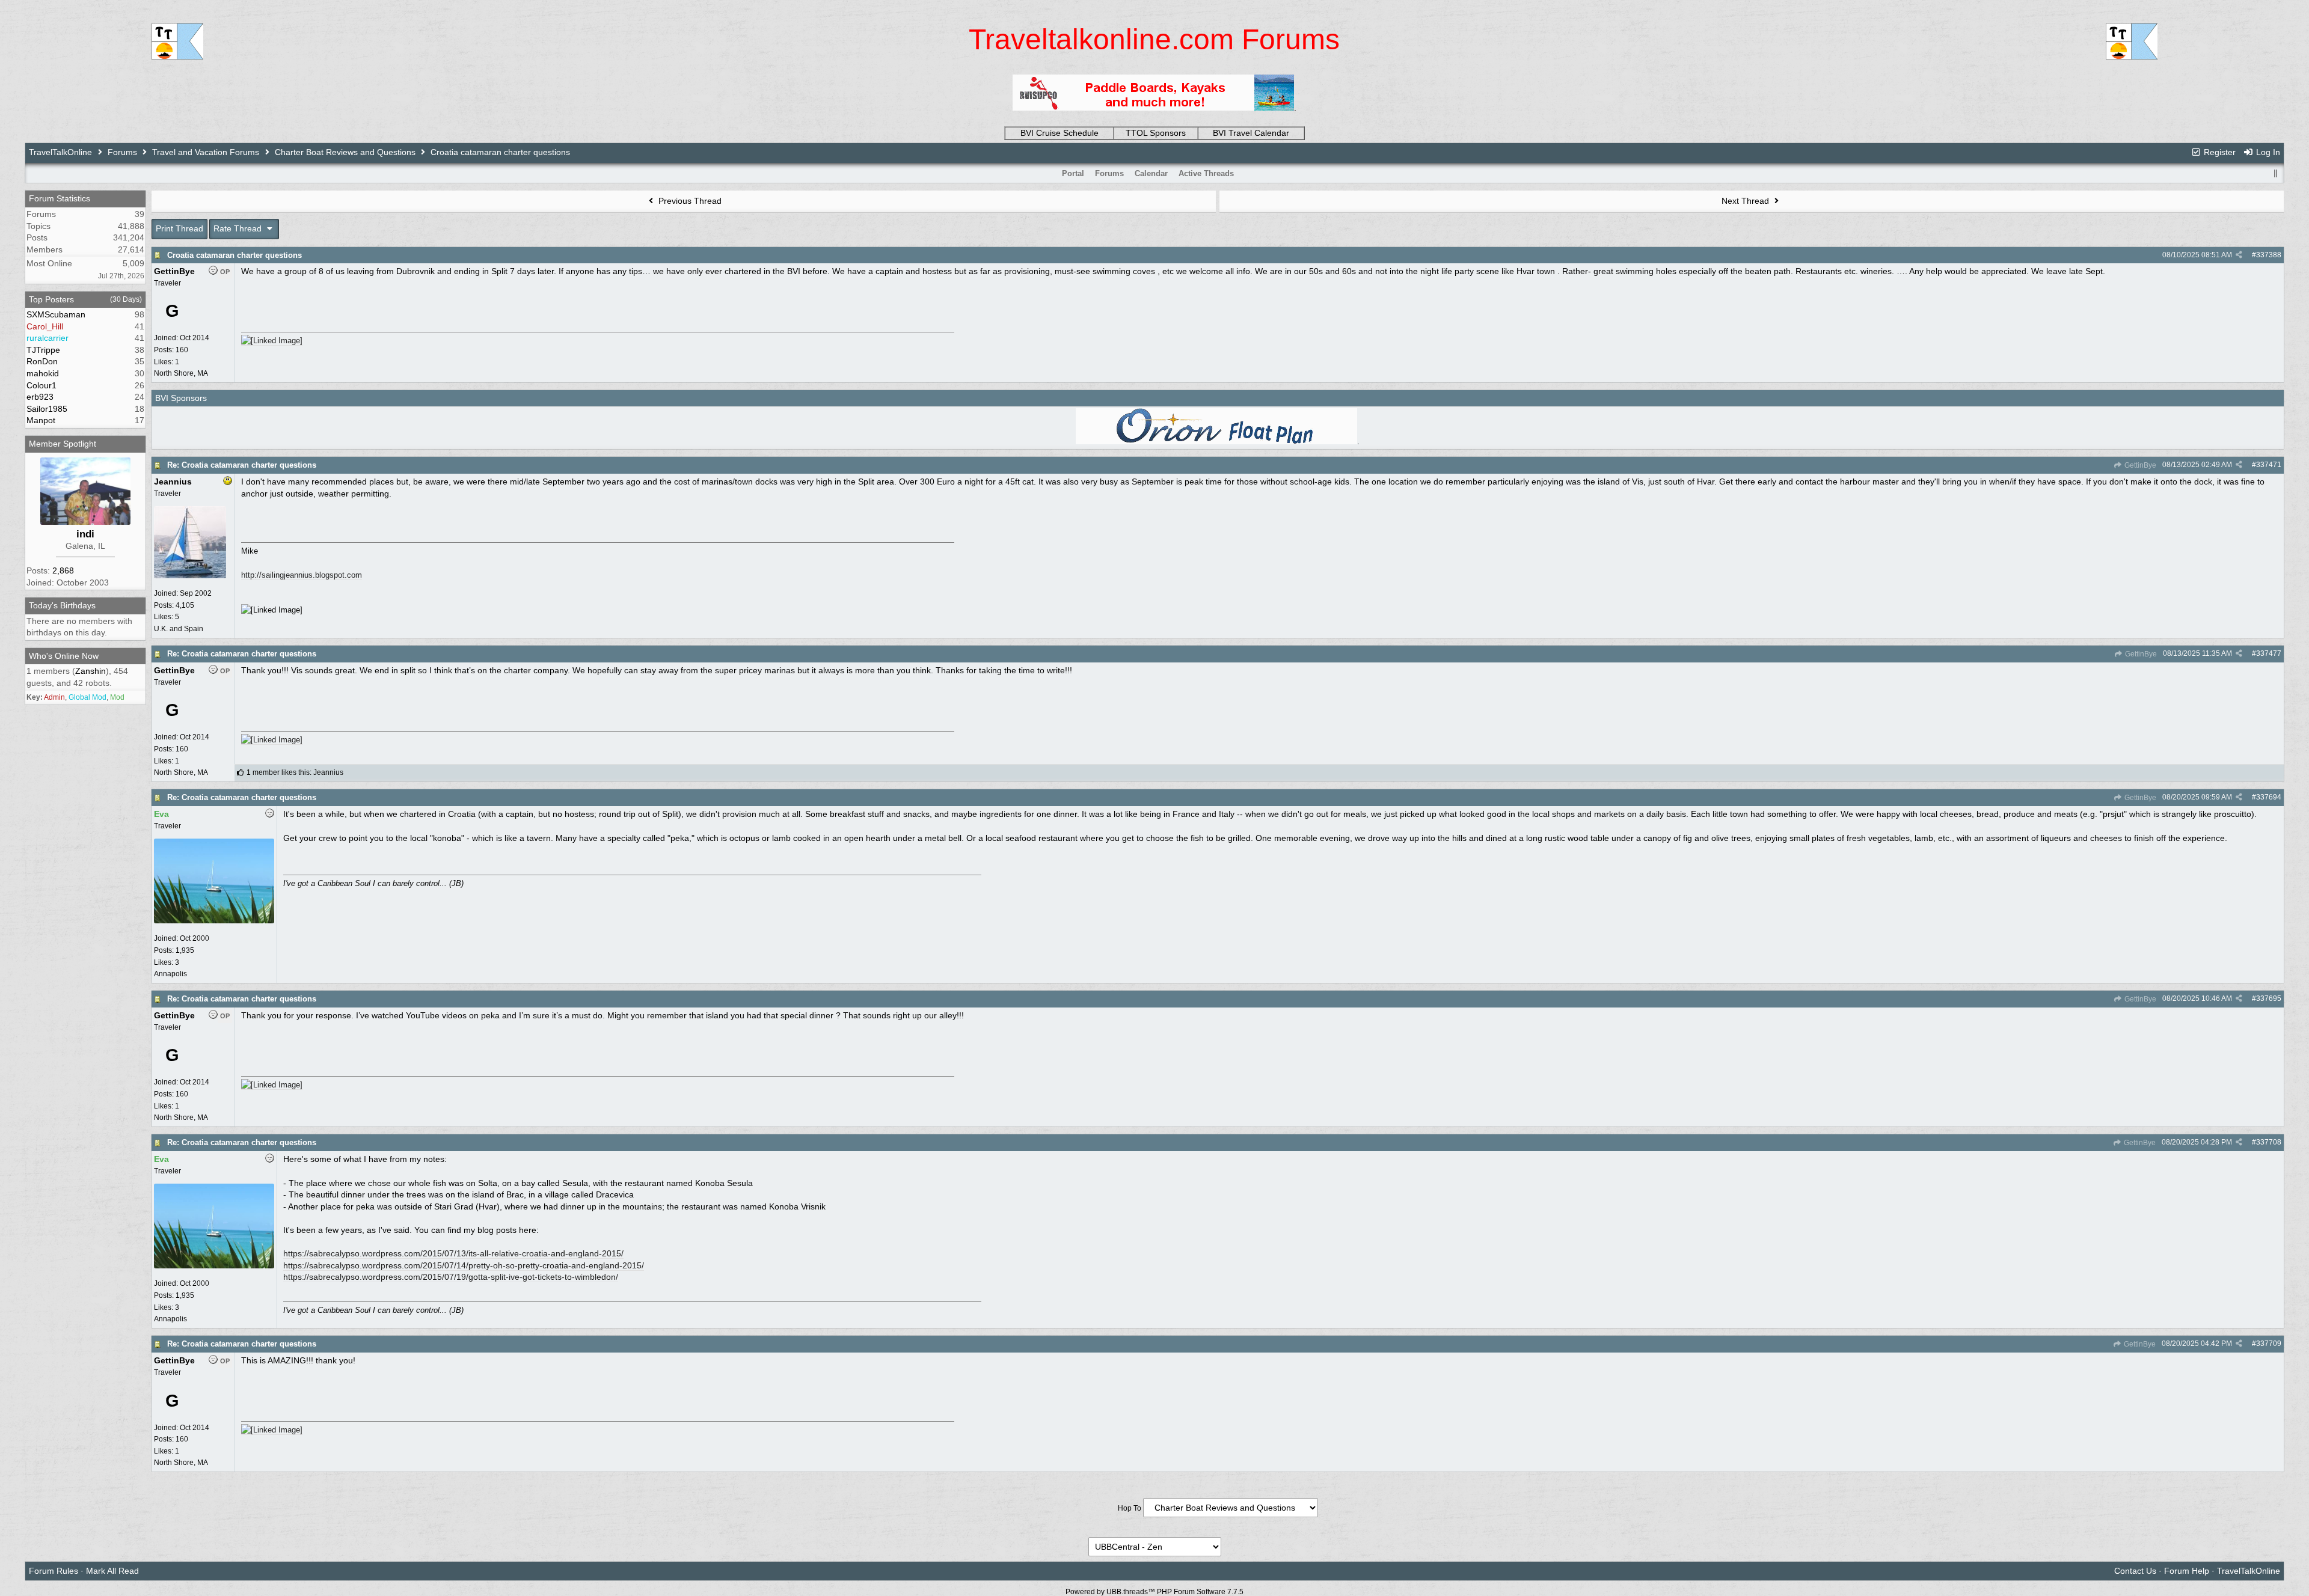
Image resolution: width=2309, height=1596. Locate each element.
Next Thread (1746, 201)
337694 (2269, 797)
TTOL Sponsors (1156, 133)
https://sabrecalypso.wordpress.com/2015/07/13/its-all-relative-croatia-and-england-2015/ (453, 1253)
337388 (2269, 255)
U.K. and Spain (179, 629)
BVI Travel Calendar (1251, 133)
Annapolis (170, 974)
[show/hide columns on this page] (2275, 173)
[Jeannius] (190, 576)
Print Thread (179, 228)
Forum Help (2187, 1571)
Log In (2267, 152)
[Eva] (214, 921)
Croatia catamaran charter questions (235, 255)
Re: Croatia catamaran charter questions (242, 465)
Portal (1073, 173)
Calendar (1151, 173)
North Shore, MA (181, 373)
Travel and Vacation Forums (206, 152)
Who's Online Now (64, 656)
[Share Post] (2239, 255)
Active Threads (1206, 173)
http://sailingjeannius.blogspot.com (302, 575)
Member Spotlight (63, 444)
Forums (122, 152)
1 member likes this (278, 772)
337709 (2269, 1344)
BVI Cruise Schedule (1059, 133)
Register (2219, 152)
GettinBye (2139, 465)
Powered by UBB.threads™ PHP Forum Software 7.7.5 (1154, 1592)
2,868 (63, 570)
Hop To (1130, 1508)
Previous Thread (689, 201)
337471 (2269, 465)
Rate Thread (239, 228)
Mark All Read (112, 1571)
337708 (2269, 1142)
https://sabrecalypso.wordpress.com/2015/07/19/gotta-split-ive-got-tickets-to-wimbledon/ (451, 1277)
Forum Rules (54, 1571)
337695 (2269, 998)
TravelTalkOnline (60, 152)
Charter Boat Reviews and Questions (345, 152)
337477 (2269, 653)
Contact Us (2135, 1571)
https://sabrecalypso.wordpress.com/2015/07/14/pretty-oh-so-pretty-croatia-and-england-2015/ (464, 1265)
